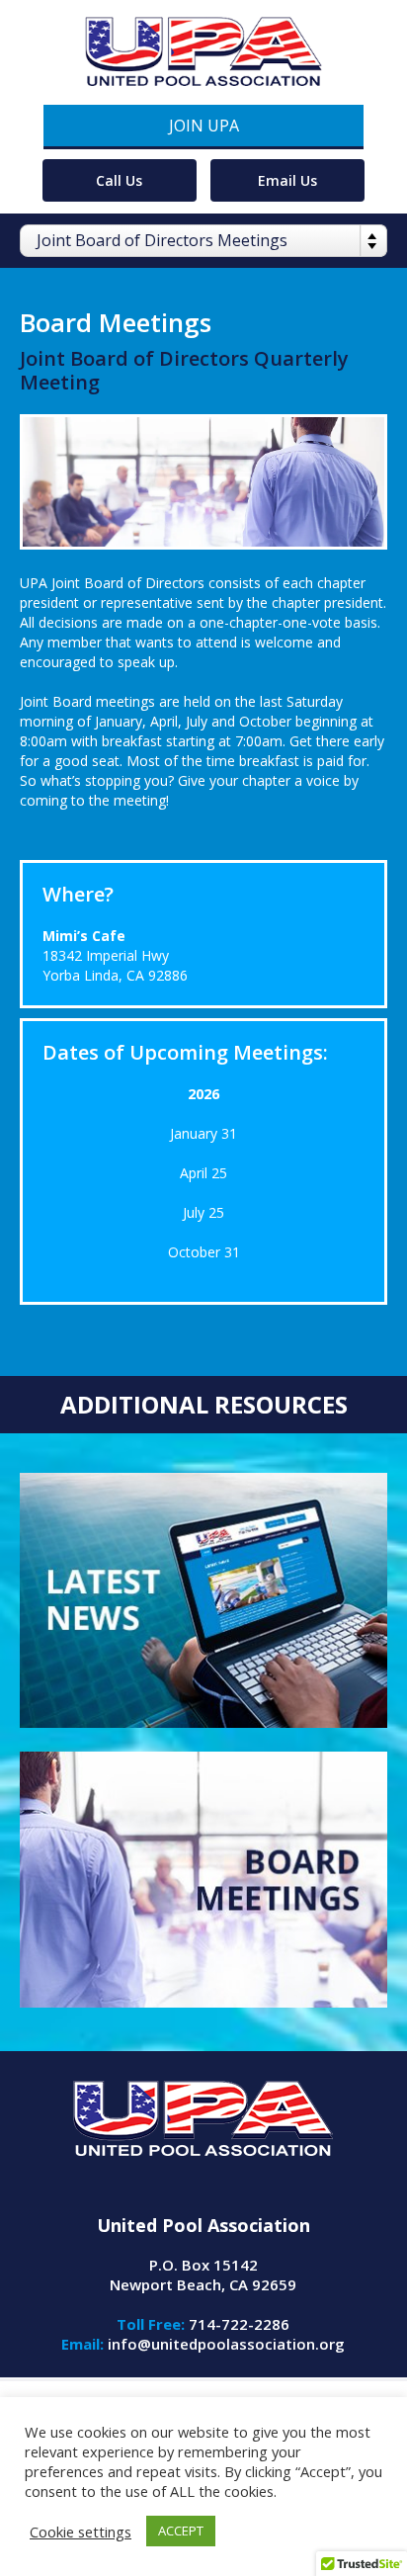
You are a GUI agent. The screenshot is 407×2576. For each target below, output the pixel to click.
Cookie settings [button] (81, 2532)
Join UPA (204, 126)
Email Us (287, 180)
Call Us (119, 180)
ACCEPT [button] (181, 2531)
